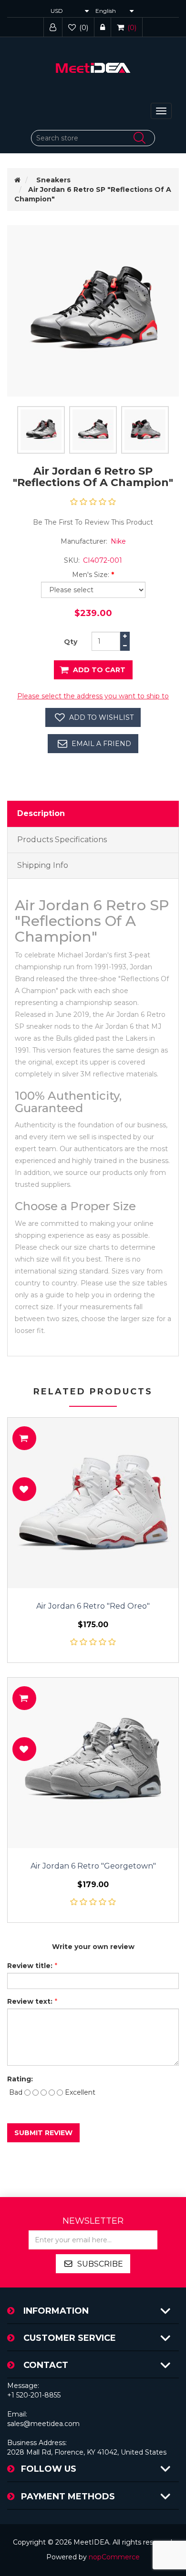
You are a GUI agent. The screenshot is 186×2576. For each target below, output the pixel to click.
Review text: (30, 2001)
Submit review (43, 2133)
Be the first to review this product (93, 522)
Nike (118, 541)
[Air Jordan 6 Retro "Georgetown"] (93, 1763)
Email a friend (101, 744)
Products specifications (62, 840)
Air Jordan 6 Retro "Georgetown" (93, 1866)
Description (41, 813)
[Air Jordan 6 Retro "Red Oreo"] (93, 1503)
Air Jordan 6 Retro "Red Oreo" (93, 1606)
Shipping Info (43, 865)
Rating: (20, 2079)
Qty (71, 642)
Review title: (30, 1966)
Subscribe (100, 2264)
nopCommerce (114, 2557)
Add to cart (99, 670)
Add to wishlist (101, 717)
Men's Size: (91, 575)
